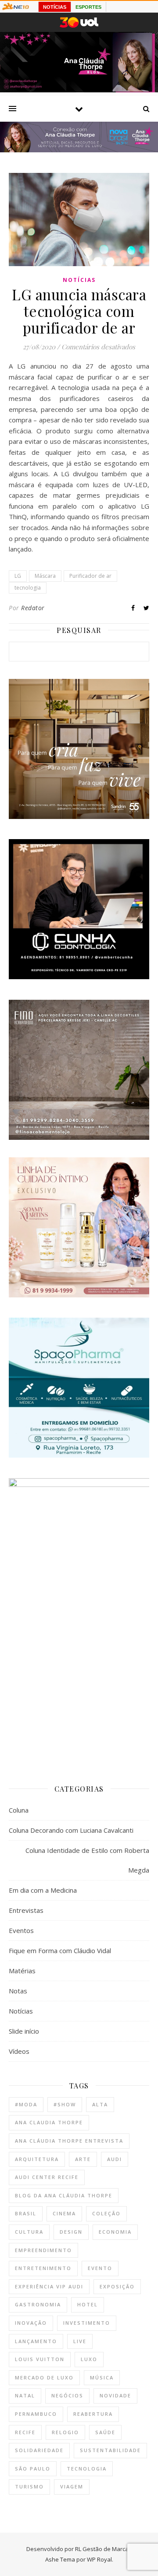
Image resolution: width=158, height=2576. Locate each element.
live (80, 2341)
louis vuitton (40, 2359)
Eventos (21, 1930)
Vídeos (19, 2051)
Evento (100, 2268)
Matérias (22, 1971)
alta (100, 2104)
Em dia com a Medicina (43, 1890)
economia (115, 2232)
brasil (26, 2213)
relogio (65, 2432)
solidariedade (39, 2450)
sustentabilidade (110, 2450)
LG (18, 576)
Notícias (79, 280)
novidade (115, 2395)
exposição (117, 2286)
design (71, 2232)
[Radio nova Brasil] (79, 150)
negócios (67, 2395)
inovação (31, 2323)
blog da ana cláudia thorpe (64, 2195)
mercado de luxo (44, 2377)
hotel (88, 2304)
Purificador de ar (90, 576)
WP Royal (99, 2559)
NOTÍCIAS (55, 7)
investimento (87, 2323)
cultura (29, 2232)
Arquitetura (37, 2159)
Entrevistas (26, 1910)
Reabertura (93, 2414)
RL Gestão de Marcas (103, 2549)
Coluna (19, 1810)
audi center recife (47, 2177)
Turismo (29, 2486)
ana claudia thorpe (49, 2122)
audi (115, 2159)
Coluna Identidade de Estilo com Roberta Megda (87, 1860)
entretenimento (43, 2268)
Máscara (45, 576)
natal (25, 2395)
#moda (26, 2104)
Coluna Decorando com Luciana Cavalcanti (71, 1830)
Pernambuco (36, 2414)
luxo (89, 2359)
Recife (25, 2432)
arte (83, 2159)
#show (65, 2104)
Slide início (24, 2031)
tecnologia (28, 588)
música (102, 2377)
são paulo (33, 2469)
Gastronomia (38, 2304)
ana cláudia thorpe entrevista (69, 2141)
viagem (72, 2486)
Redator (33, 608)
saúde (105, 2432)
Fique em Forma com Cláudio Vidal (60, 1950)
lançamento (36, 2341)
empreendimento (43, 2250)
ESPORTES (88, 7)
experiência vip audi (49, 2286)
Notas (18, 1991)
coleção (106, 2213)
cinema (64, 2213)
